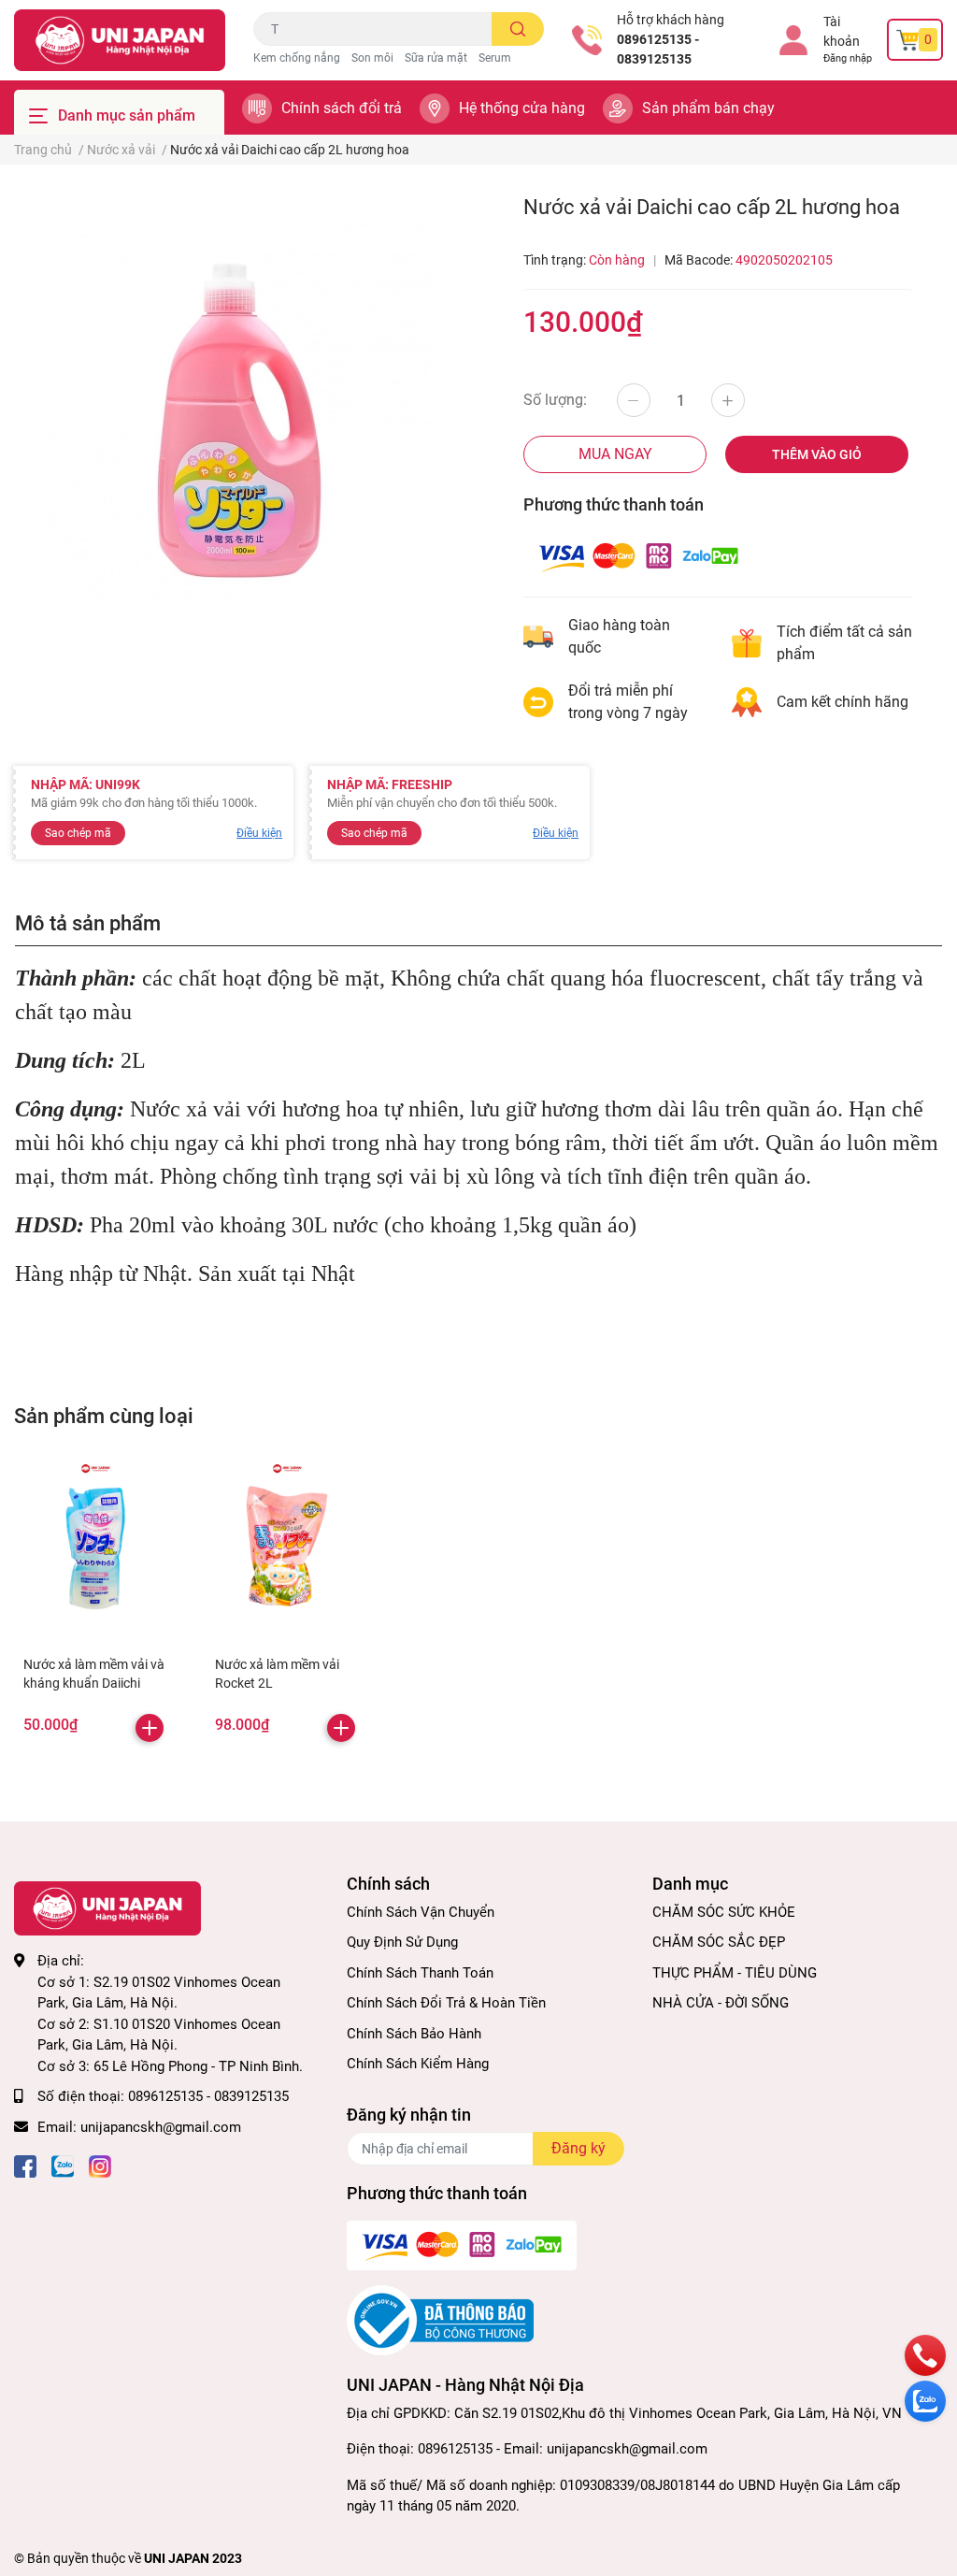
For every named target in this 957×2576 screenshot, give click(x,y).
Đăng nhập (848, 58)
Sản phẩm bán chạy (708, 108)
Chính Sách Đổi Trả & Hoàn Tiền (446, 2003)
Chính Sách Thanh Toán (420, 1973)
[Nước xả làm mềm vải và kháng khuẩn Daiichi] (96, 1542)
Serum (495, 58)
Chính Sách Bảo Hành (414, 2034)
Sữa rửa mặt (436, 58)
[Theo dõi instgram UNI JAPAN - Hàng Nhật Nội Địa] (100, 2164)
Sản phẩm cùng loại (104, 1416)
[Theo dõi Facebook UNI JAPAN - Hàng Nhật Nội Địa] (25, 2164)
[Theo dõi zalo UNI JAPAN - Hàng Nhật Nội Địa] (63, 2164)
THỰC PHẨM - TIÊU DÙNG (735, 1973)
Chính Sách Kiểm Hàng (418, 2064)
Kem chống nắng (297, 58)
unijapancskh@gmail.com (161, 2127)
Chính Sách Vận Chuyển (421, 1912)
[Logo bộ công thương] (440, 2320)
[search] (518, 29)
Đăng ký (578, 2148)
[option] (239, 420)
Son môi (372, 58)
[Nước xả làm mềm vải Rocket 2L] (287, 1542)
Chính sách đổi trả (342, 108)
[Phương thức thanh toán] (638, 556)
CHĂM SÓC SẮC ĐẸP (719, 1942)
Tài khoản (842, 31)
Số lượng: (555, 400)
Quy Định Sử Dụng (402, 1942)
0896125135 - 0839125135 (658, 49)
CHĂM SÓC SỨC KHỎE (724, 1912)
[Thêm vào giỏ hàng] (150, 1728)
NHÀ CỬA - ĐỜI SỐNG (721, 2003)
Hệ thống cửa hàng (522, 108)
